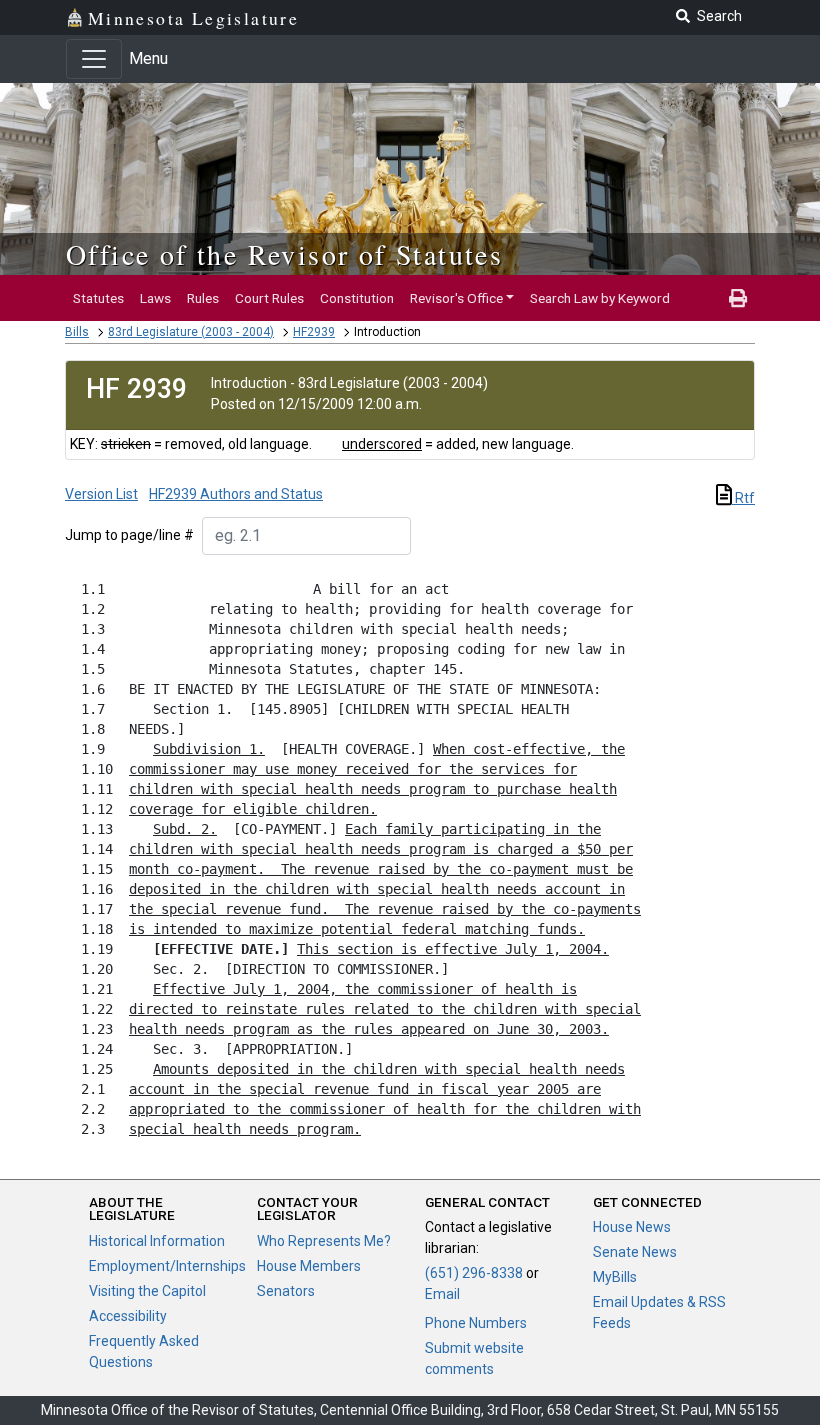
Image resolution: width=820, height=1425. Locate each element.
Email (442, 1294)
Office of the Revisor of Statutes (284, 254)
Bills (77, 332)
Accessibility (128, 1316)
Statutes (98, 298)
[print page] (738, 298)
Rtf (743, 498)
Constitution (357, 298)
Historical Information (157, 1241)
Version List (101, 494)
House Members (309, 1266)
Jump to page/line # (129, 535)
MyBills (615, 1277)
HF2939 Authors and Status (236, 494)
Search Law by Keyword (600, 298)
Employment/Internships (167, 1266)
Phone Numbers (476, 1323)
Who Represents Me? (324, 1241)
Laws (155, 298)
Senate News (635, 1252)
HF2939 (314, 332)
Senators (286, 1291)
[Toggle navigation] (94, 59)
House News (632, 1227)
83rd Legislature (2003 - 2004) (191, 332)
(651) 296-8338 (474, 1273)
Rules (203, 298)
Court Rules (269, 298)
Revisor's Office (456, 298)
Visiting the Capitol (147, 1291)
